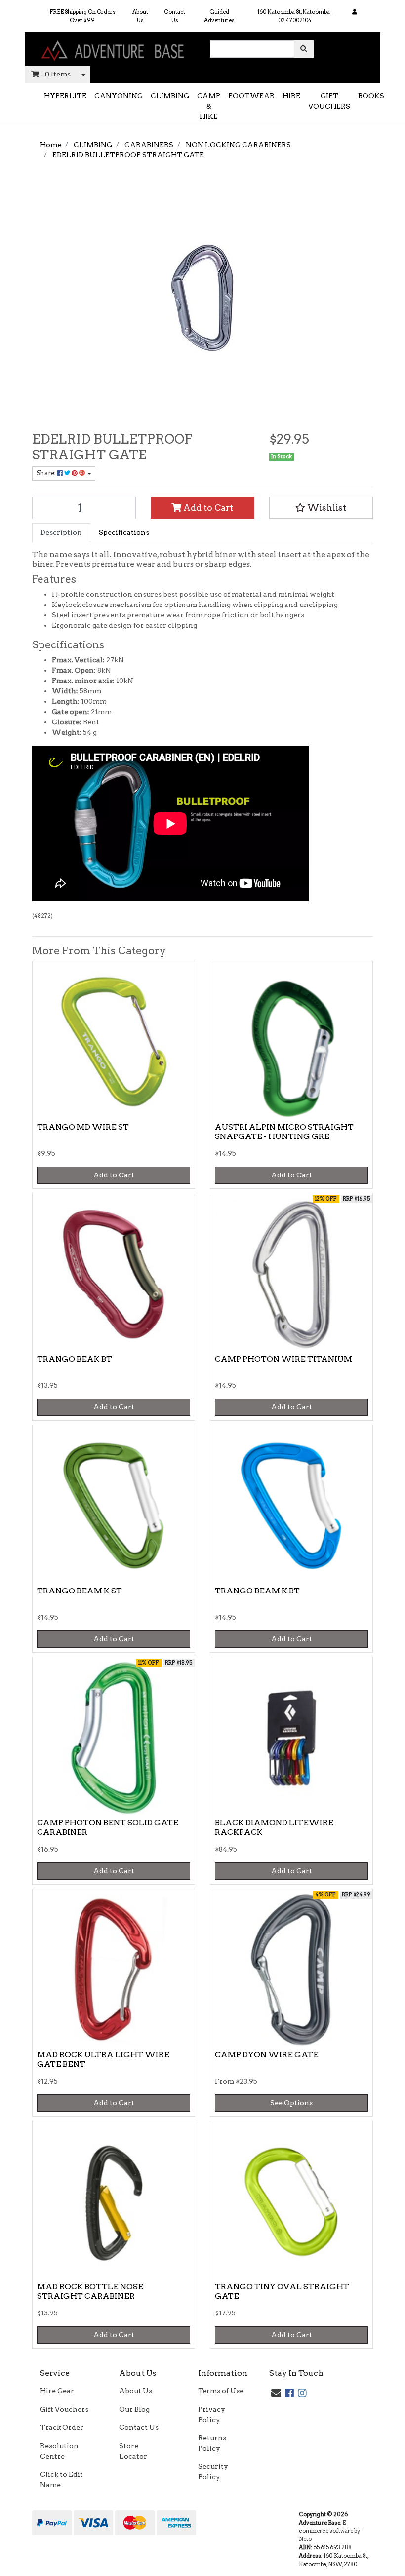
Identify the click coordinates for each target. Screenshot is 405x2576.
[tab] (61, 533)
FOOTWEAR (251, 96)
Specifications (124, 532)
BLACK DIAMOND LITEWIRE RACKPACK (274, 1827)
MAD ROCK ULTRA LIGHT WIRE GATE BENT (103, 2059)
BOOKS (371, 96)
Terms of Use (221, 2391)
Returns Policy (212, 2443)
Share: (47, 473)
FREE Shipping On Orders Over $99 (82, 16)
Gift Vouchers (64, 2409)
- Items (56, 74)
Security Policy (213, 2472)
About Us (140, 16)
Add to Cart (207, 508)
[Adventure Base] (114, 48)
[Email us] (276, 2393)
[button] (321, 508)
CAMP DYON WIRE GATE (267, 2055)
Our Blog (134, 2409)
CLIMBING (170, 96)
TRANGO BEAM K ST (80, 1591)
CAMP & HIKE (209, 106)
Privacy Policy (212, 2414)
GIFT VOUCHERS (329, 101)
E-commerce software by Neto (329, 2531)
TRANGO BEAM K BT (257, 1591)
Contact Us (175, 16)
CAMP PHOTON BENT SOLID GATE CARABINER (108, 1827)
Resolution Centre (59, 2451)
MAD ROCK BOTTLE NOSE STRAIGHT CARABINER (90, 2291)
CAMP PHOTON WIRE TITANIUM (283, 1359)
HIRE (291, 96)
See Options (291, 2103)
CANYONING (119, 96)
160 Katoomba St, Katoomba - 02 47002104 (295, 16)
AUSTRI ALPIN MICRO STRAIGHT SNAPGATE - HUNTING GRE (284, 1132)
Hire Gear (57, 2391)
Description (61, 532)
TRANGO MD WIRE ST (83, 1127)
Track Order (62, 2427)
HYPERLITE (65, 96)
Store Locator (133, 2451)
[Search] (304, 49)
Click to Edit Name (61, 2480)
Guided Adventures (219, 16)
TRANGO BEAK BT (75, 1359)
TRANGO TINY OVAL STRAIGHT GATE (282, 2291)
